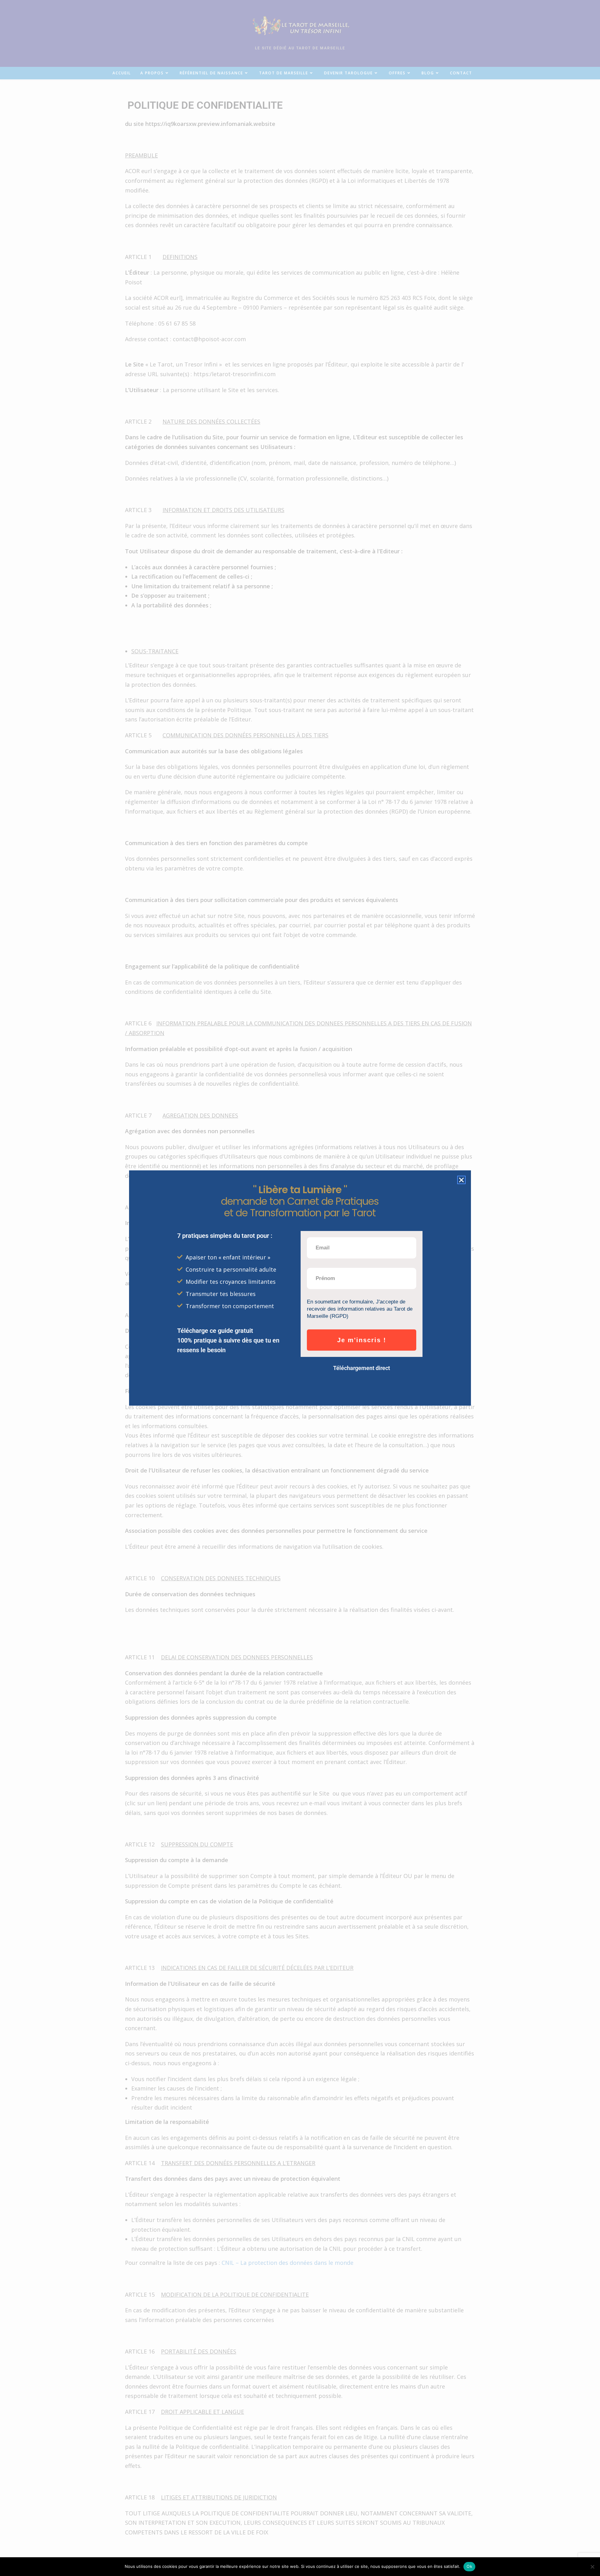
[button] (461, 1180)
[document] (300, 1288)
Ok (469, 2566)
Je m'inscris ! (362, 1340)
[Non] (592, 2567)
